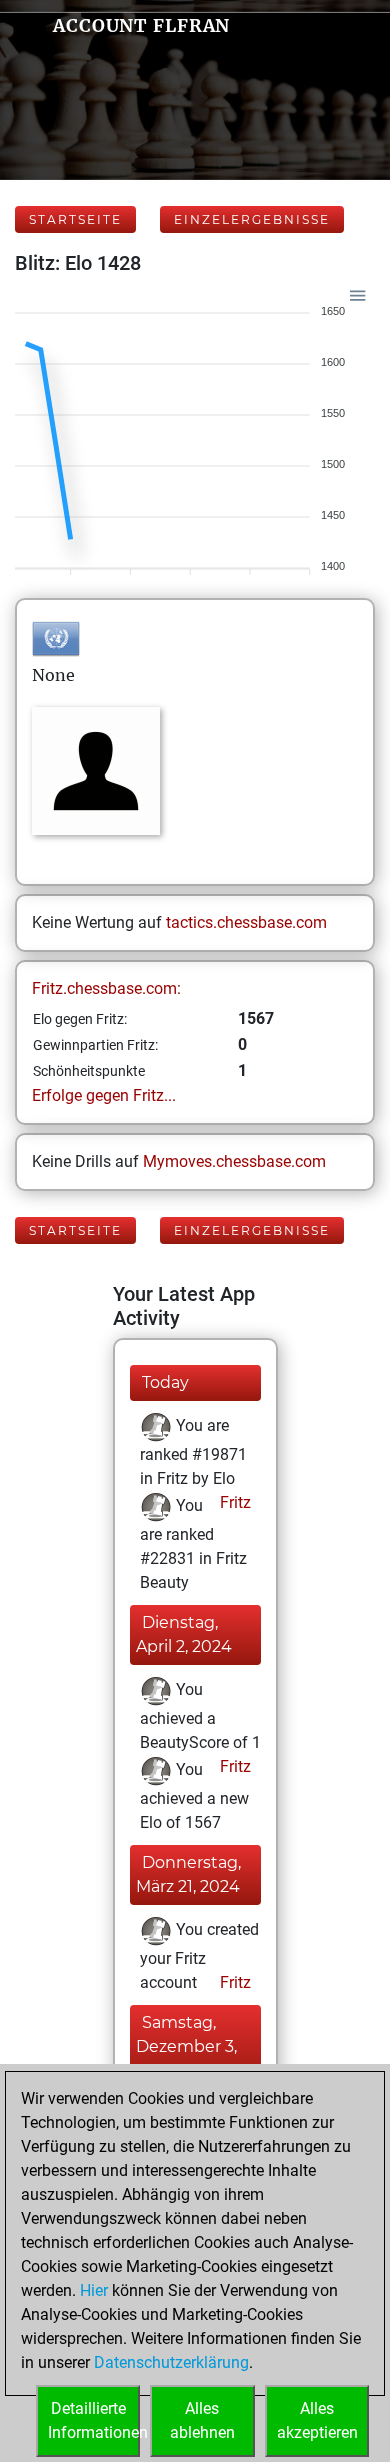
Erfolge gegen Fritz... (104, 1095)
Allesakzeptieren (317, 2420)
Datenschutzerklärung (171, 2362)
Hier (94, 2290)
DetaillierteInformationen (94, 2420)
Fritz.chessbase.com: (106, 988)
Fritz (233, 1502)
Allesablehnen (202, 2420)
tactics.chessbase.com (246, 922)
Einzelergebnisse (252, 219)
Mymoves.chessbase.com (234, 1161)
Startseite (75, 219)
